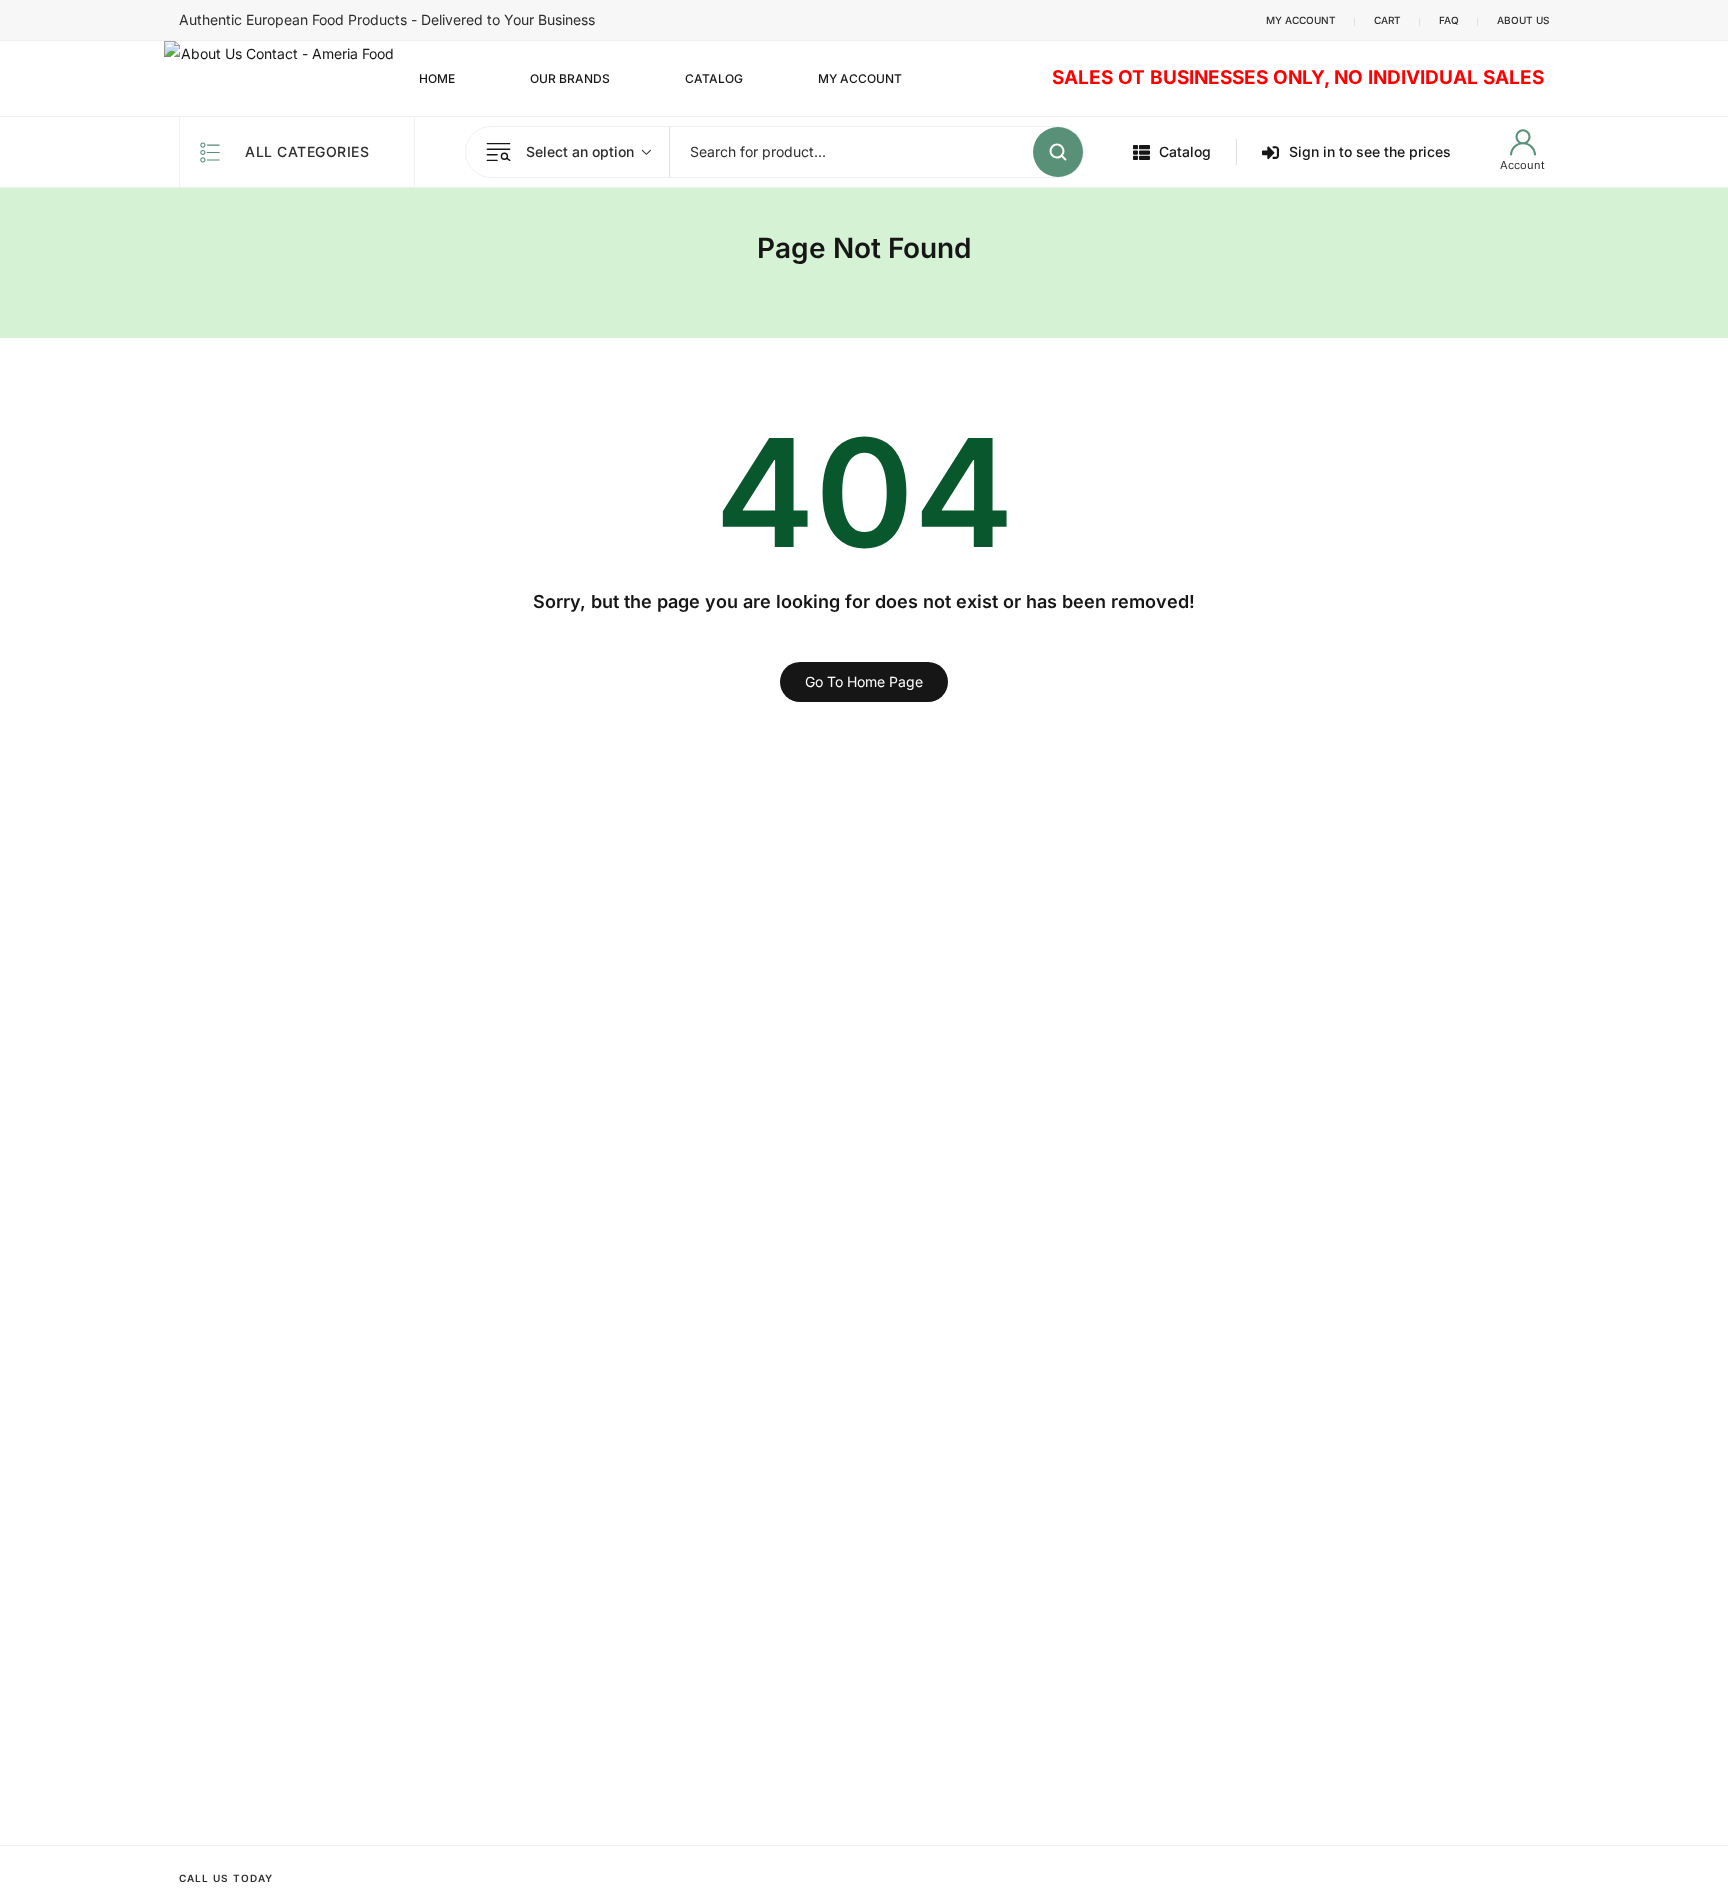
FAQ (1449, 20)
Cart (1387, 20)
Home (437, 78)
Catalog (714, 78)
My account (1301, 20)
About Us (1523, 20)
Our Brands (570, 78)
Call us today (226, 1878)
